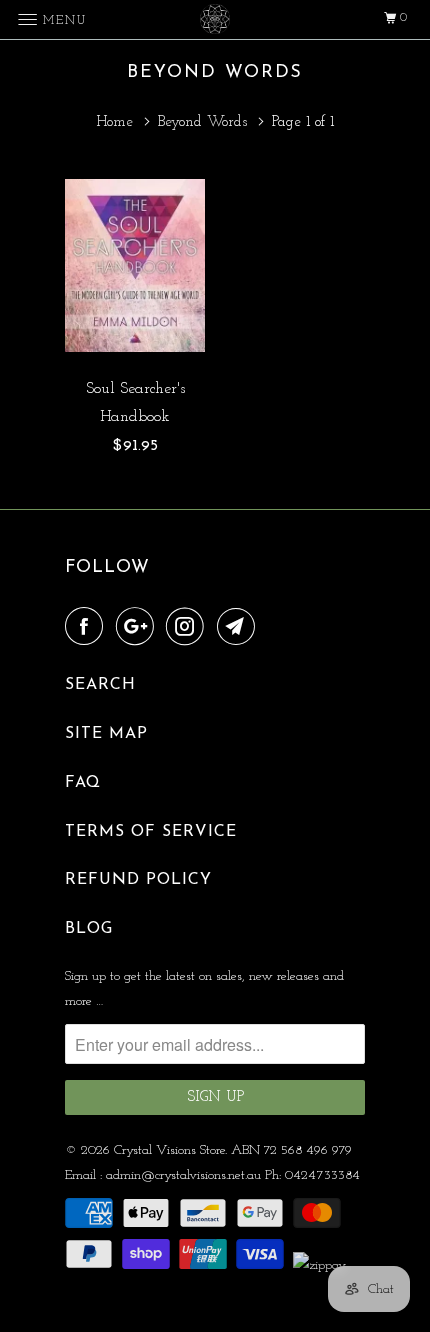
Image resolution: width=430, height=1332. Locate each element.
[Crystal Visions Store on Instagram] (189, 628)
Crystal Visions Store (169, 1150)
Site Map (106, 734)
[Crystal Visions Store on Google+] (139, 628)
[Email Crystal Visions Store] (240, 628)
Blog (89, 929)
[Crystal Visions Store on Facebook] (88, 628)
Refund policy (138, 880)
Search (100, 685)
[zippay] (321, 1265)
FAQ (83, 783)
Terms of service (151, 832)
